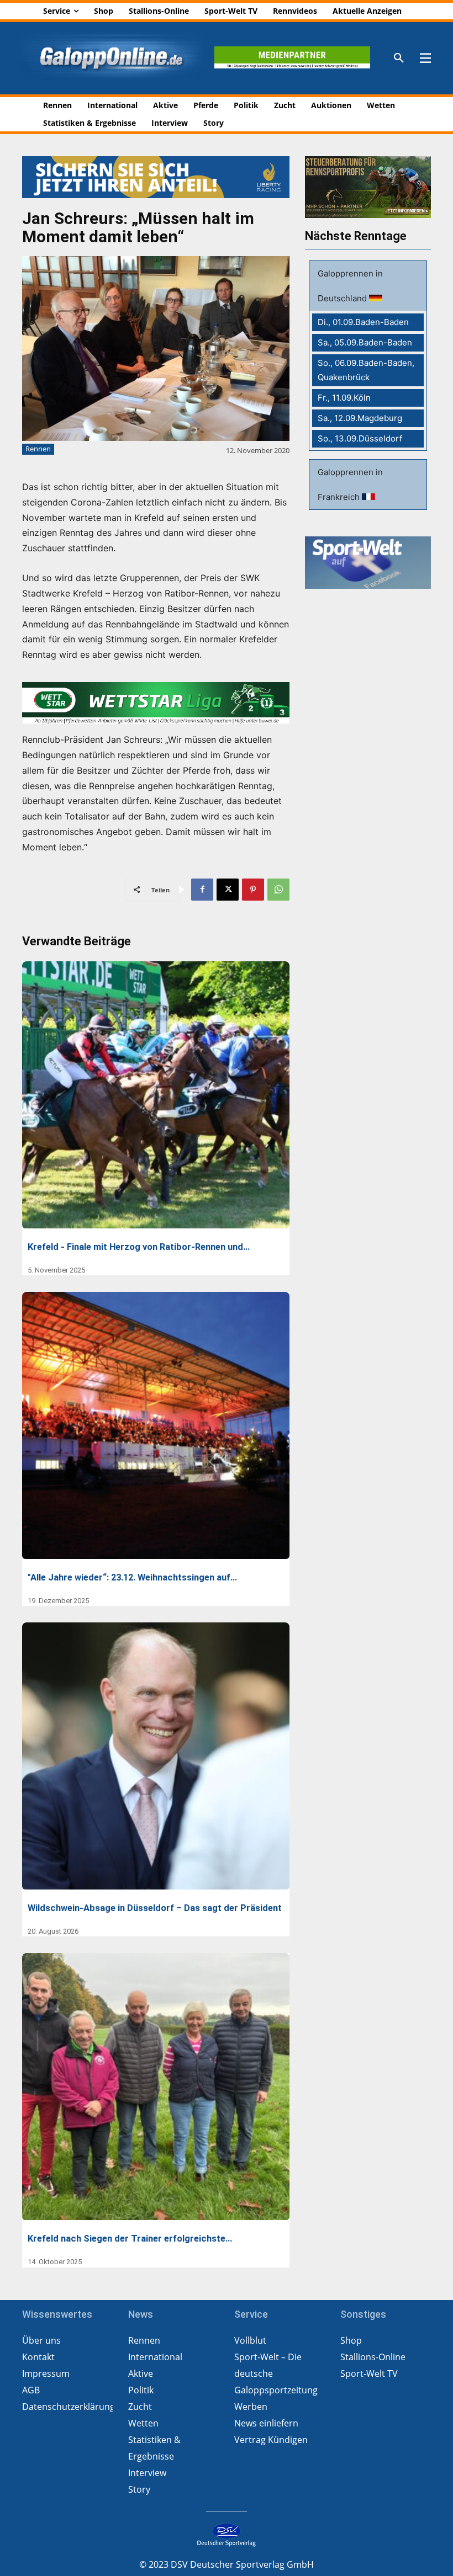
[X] (228, 890)
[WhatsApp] (278, 890)
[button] (399, 58)
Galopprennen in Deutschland (350, 286)
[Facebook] (202, 890)
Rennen (38, 449)
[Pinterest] (253, 890)
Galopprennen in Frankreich (350, 485)
